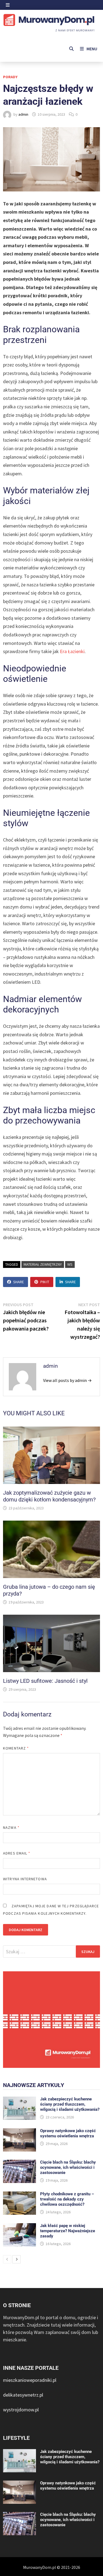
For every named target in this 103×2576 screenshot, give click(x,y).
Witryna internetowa (25, 1879)
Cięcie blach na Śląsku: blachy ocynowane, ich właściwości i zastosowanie (68, 2167)
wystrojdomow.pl (21, 2410)
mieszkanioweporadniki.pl (30, 2380)
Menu (91, 49)
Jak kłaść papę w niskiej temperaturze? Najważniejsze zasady (68, 2231)
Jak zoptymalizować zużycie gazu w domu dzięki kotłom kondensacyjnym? (49, 1496)
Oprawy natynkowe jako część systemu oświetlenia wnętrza (68, 2133)
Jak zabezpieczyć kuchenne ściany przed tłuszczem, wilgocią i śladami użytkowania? (70, 2104)
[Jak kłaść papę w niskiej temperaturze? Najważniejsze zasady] (20, 2227)
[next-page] (16, 2259)
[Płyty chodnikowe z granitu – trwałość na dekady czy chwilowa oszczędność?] (20, 2195)
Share (19, 1282)
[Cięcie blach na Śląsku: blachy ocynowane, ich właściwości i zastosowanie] (20, 2163)
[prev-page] (7, 2259)
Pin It (45, 1282)
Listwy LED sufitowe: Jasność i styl (45, 1681)
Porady (10, 77)
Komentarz (16, 1748)
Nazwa (11, 1827)
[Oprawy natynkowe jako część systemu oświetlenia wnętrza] (20, 2132)
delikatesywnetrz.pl (23, 2395)
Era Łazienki (72, 651)
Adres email (17, 1853)
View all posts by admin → (67, 1380)
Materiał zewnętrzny (43, 1264)
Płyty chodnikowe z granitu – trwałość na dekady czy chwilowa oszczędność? (67, 2199)
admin (23, 114)
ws (70, 1264)
